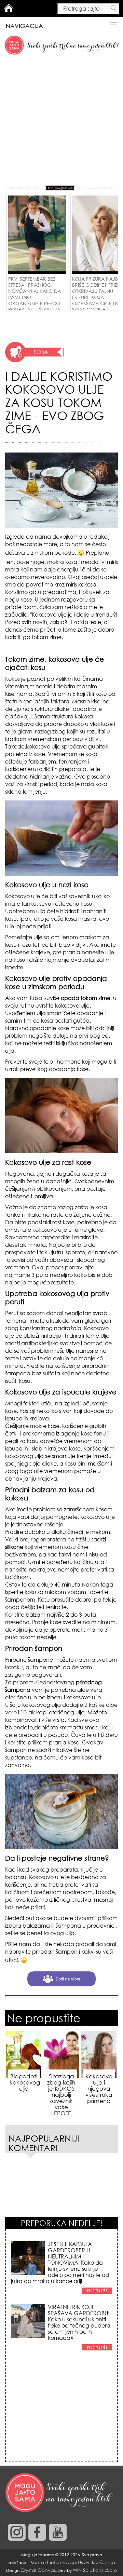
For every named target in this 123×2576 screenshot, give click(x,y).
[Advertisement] (61, 121)
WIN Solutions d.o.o (95, 2570)
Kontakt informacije (53, 2562)
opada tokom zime (85, 998)
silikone (15, 1547)
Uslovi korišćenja (97, 2562)
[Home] (60, 2493)
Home (9, 8)
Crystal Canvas (38, 2570)
